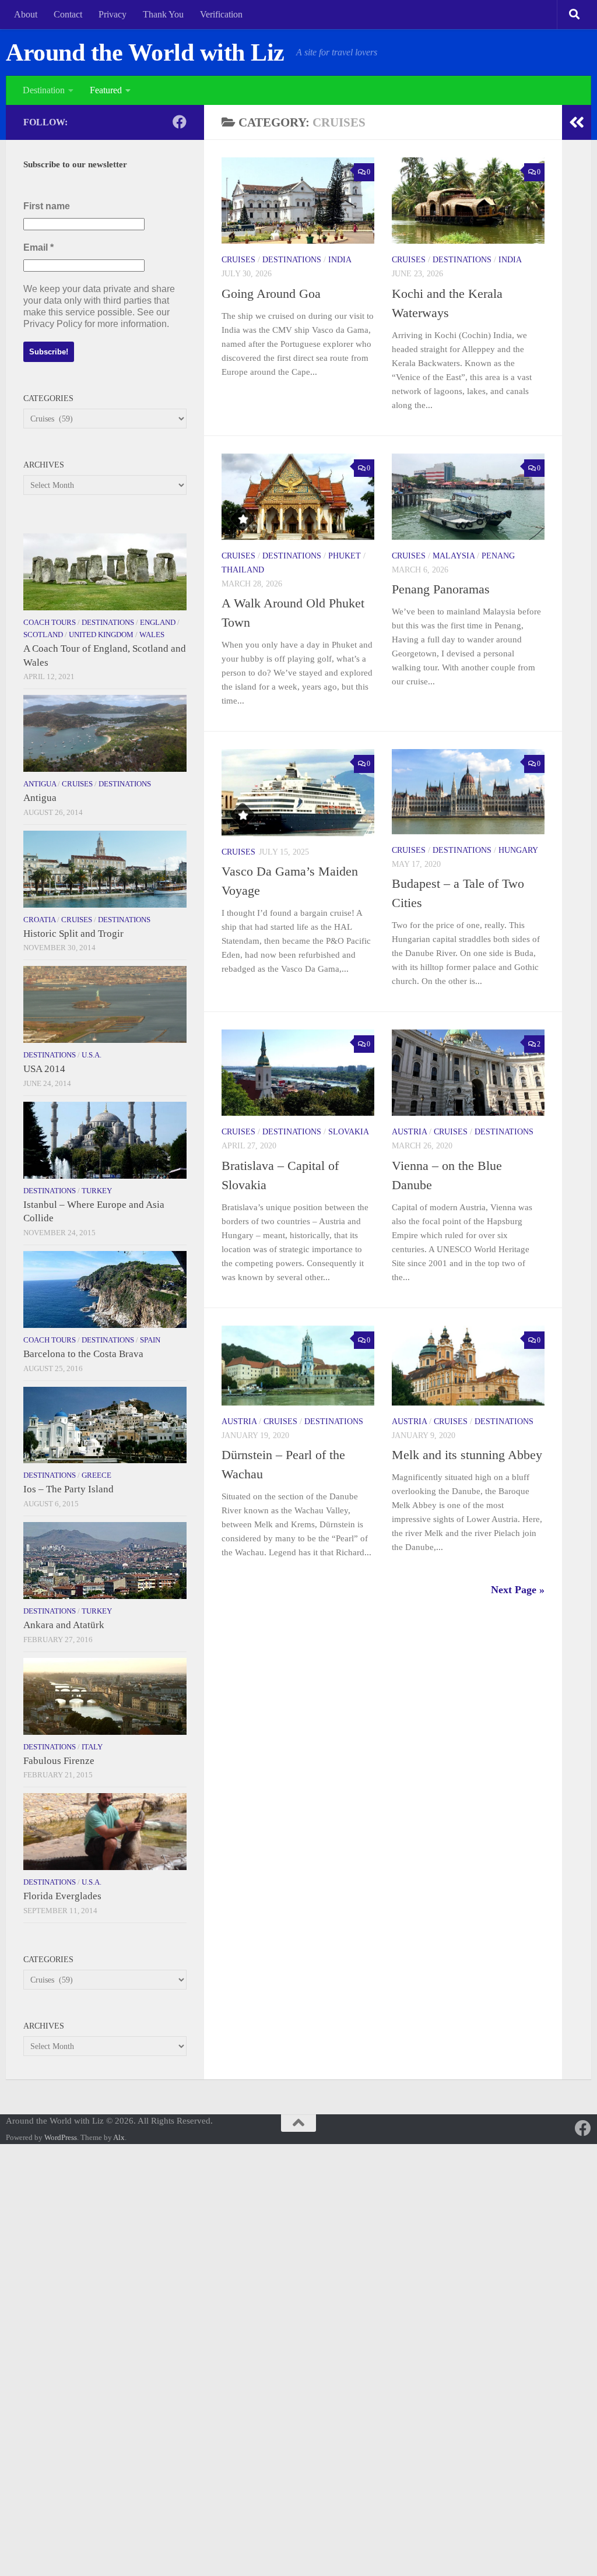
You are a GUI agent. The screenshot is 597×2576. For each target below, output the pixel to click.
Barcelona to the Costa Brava (83, 1354)
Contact (68, 14)
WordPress (61, 2137)
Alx (119, 2137)
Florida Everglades (62, 1896)
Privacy (113, 14)
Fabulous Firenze (59, 1761)
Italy (92, 1747)
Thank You (163, 14)
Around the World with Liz (145, 52)
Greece (96, 1475)
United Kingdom (101, 635)
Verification (221, 14)
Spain (150, 1340)
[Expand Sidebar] (577, 122)
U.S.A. (92, 1055)
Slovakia (349, 1132)
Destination (44, 90)
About (26, 14)
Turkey (97, 1191)
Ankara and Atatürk (64, 1625)
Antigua (40, 784)
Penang (498, 556)
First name (47, 206)
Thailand (243, 570)
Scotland (43, 635)
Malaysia (454, 556)
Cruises (238, 260)
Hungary (518, 850)
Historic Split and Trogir (73, 934)
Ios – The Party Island (69, 1489)
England (158, 622)
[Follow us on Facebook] (180, 122)
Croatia (39, 920)
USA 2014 (44, 1069)
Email (38, 247)
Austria (409, 1132)
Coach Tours (50, 622)
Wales (152, 635)
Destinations (292, 260)
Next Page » (518, 1590)
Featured (106, 90)
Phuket (345, 556)
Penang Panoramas (441, 589)
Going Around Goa (271, 294)
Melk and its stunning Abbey (467, 1455)
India (340, 260)
